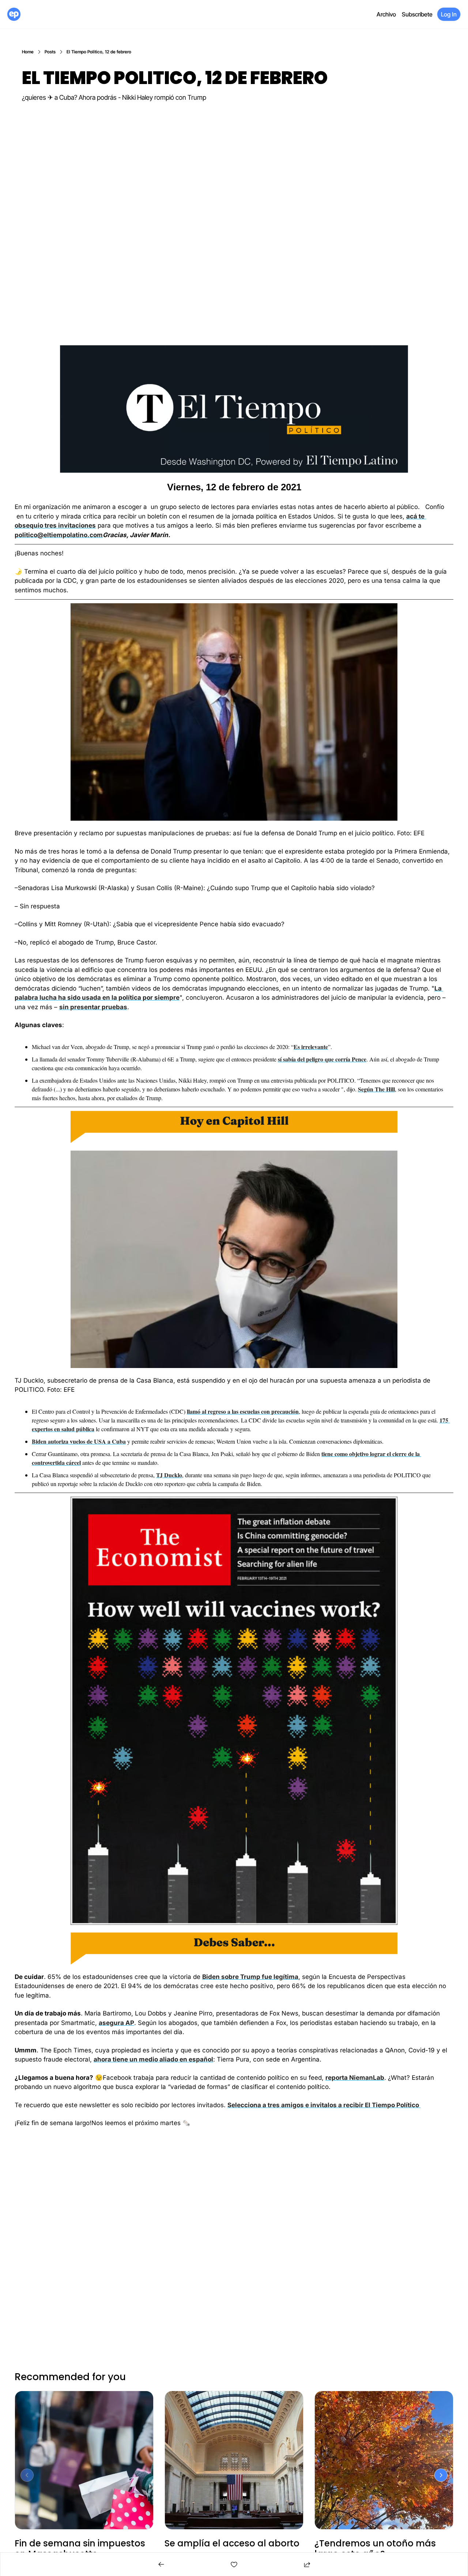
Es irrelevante (311, 1047)
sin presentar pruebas (93, 1007)
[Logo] (14, 14)
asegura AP (116, 2023)
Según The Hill (376, 1089)
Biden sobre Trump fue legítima (250, 1977)
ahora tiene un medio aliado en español (153, 2059)
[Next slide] (441, 2475)
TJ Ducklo (169, 1475)
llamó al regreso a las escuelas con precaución (243, 1411)
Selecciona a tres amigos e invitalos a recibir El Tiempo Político (324, 2105)
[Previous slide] (27, 2475)
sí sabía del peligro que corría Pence (322, 1059)
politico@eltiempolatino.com (59, 535)
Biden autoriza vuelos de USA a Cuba (79, 1441)
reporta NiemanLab (355, 2078)
